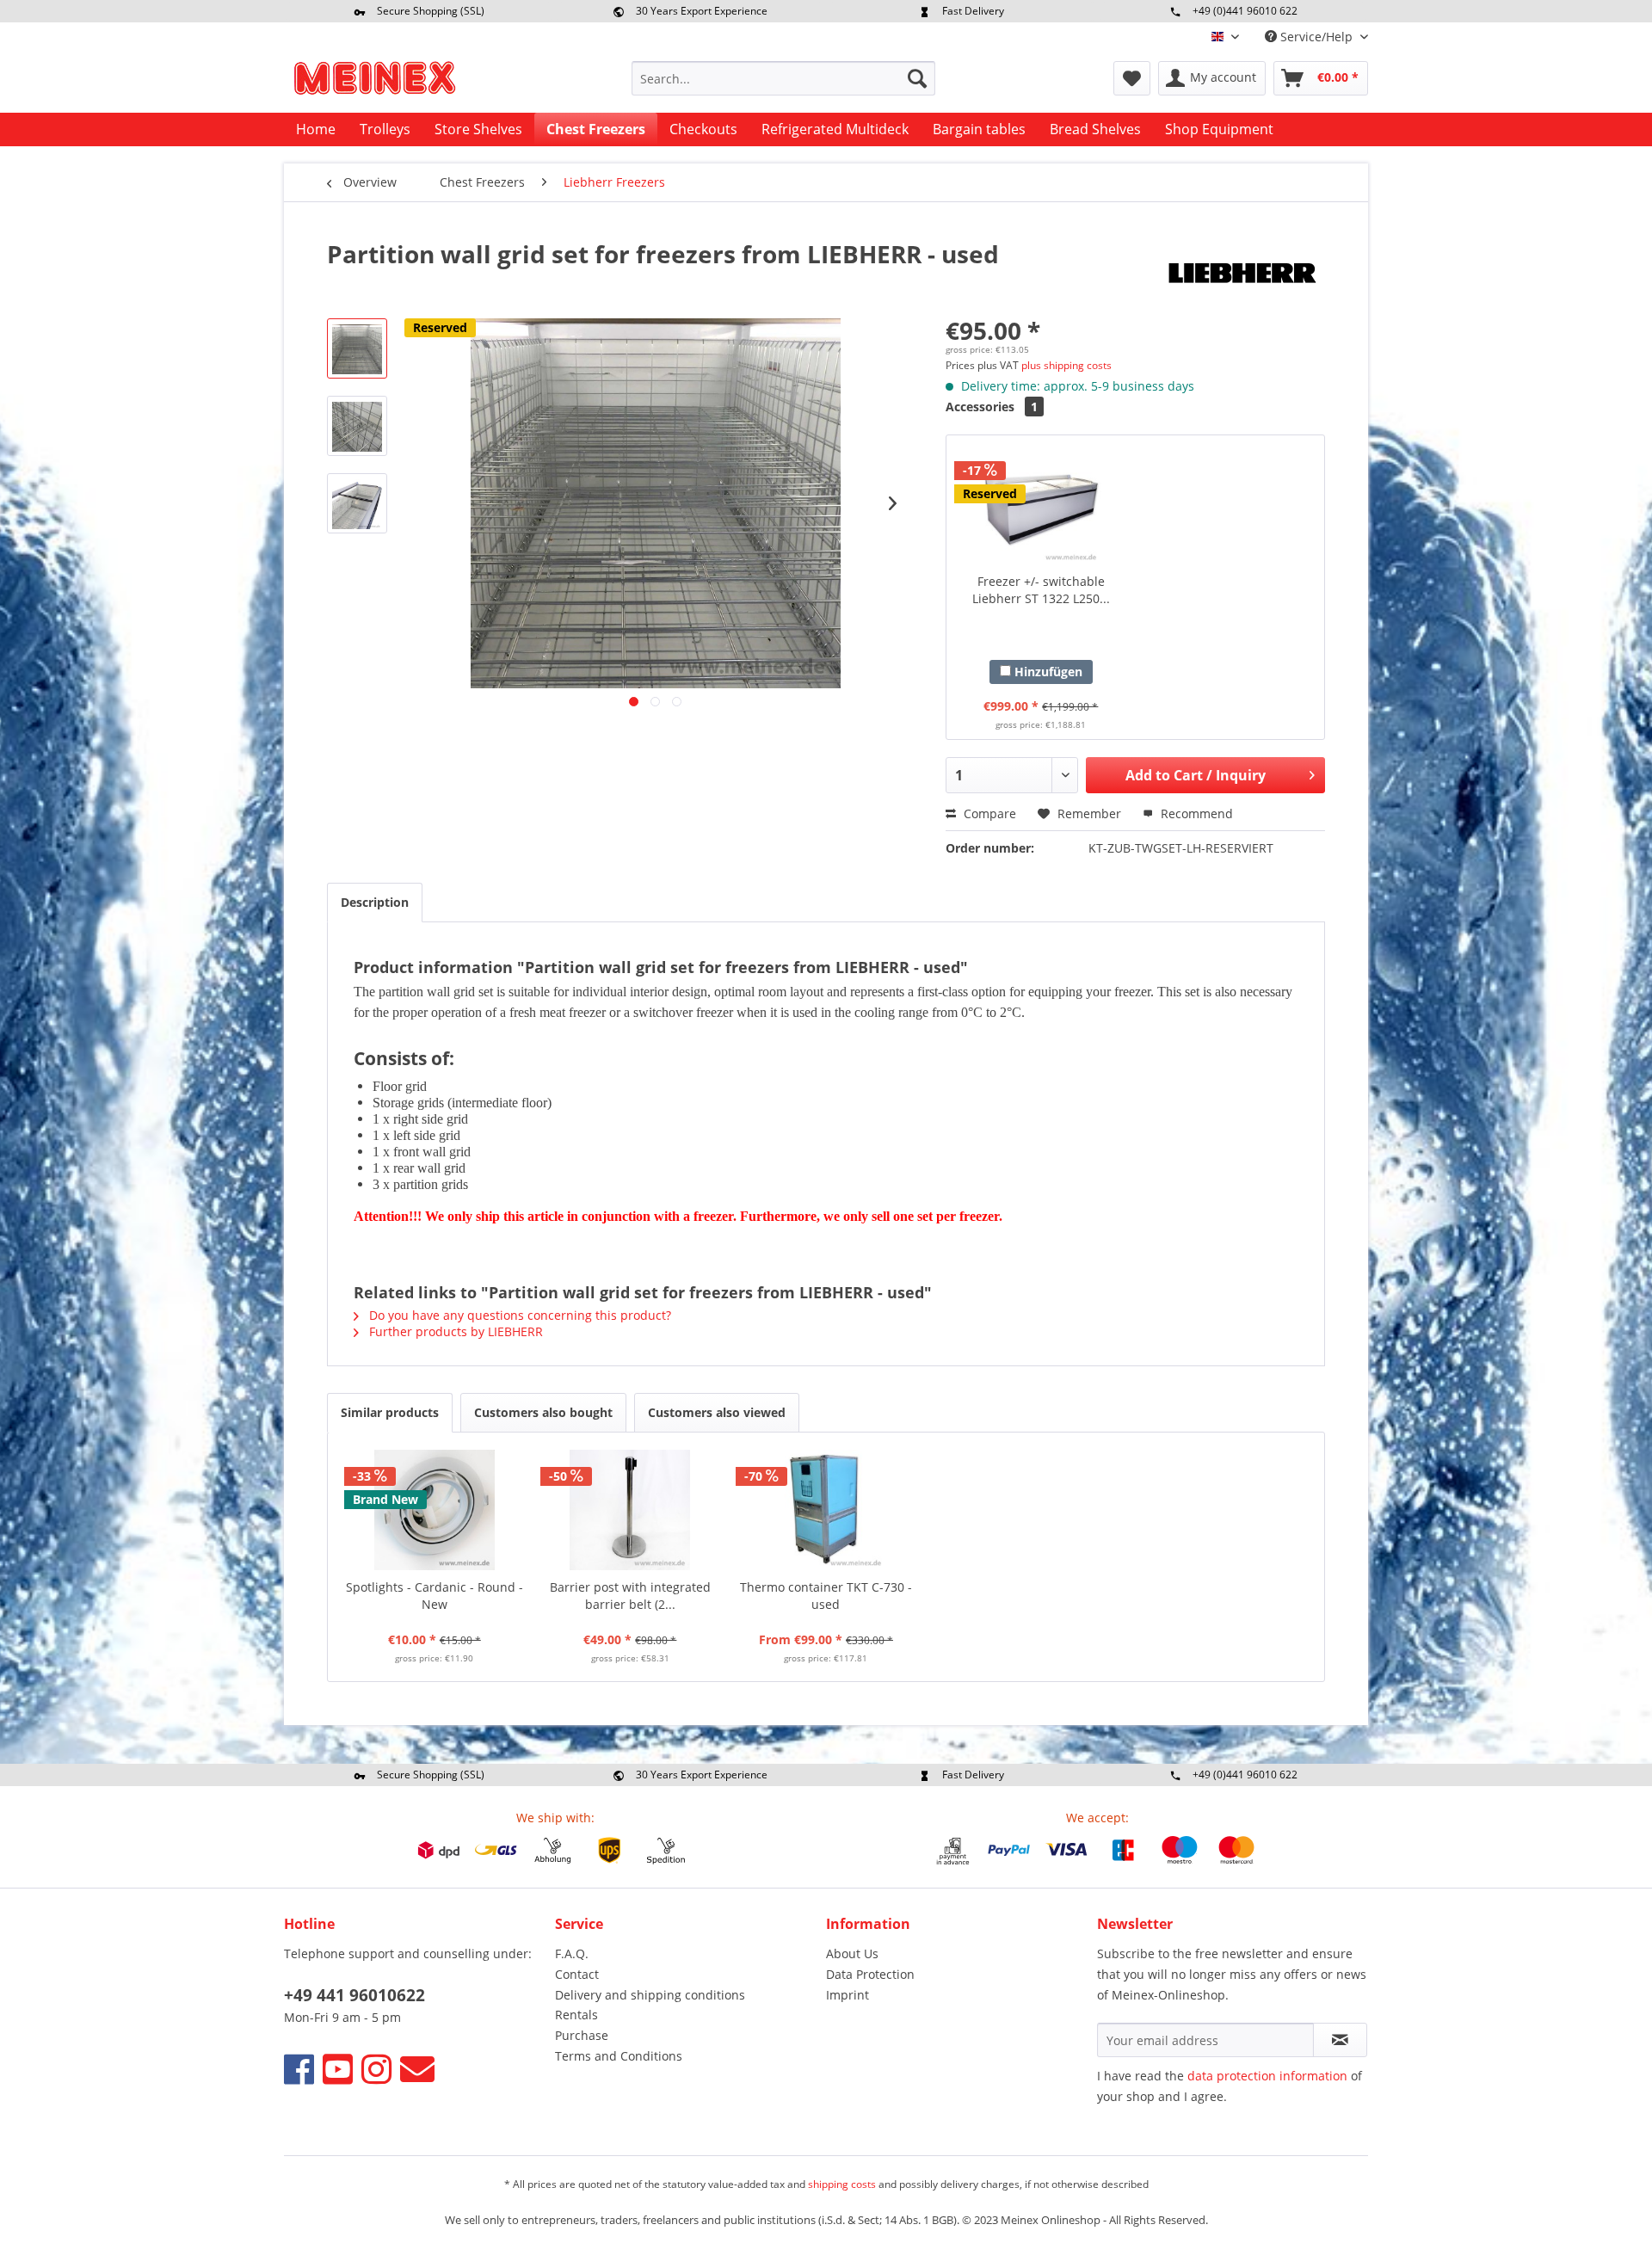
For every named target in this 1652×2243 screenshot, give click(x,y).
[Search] (917, 78)
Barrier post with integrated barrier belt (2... (630, 1596)
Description (375, 902)
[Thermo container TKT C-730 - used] (826, 1510)
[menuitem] (783, 78)
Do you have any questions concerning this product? (518, 1315)
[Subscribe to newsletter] (1340, 2040)
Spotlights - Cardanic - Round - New (435, 1596)
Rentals (576, 2015)
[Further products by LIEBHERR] (1239, 271)
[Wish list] (1132, 78)
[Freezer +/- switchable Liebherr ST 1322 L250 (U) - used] (1041, 504)
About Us (852, 1953)
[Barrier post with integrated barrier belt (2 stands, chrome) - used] (631, 1510)
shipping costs (842, 2184)
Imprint (848, 1995)
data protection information (1267, 2076)
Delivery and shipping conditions (650, 1995)
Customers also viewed (717, 1412)
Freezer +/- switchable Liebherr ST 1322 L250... (1041, 590)
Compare (988, 813)
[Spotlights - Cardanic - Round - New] (435, 1510)
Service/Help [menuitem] (1316, 37)
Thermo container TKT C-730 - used (826, 1596)
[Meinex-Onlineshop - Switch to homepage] (374, 83)
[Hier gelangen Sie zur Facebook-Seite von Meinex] (299, 2069)
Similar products (390, 1412)
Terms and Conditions (619, 2056)
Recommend (1195, 813)
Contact (577, 1974)
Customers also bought (543, 1412)
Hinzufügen (1047, 672)
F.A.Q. (572, 1953)
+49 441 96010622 (354, 1995)
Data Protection (870, 1974)
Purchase (582, 2035)
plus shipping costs (1066, 365)
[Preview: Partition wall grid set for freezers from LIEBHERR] (357, 348)
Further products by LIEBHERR (454, 1331)
